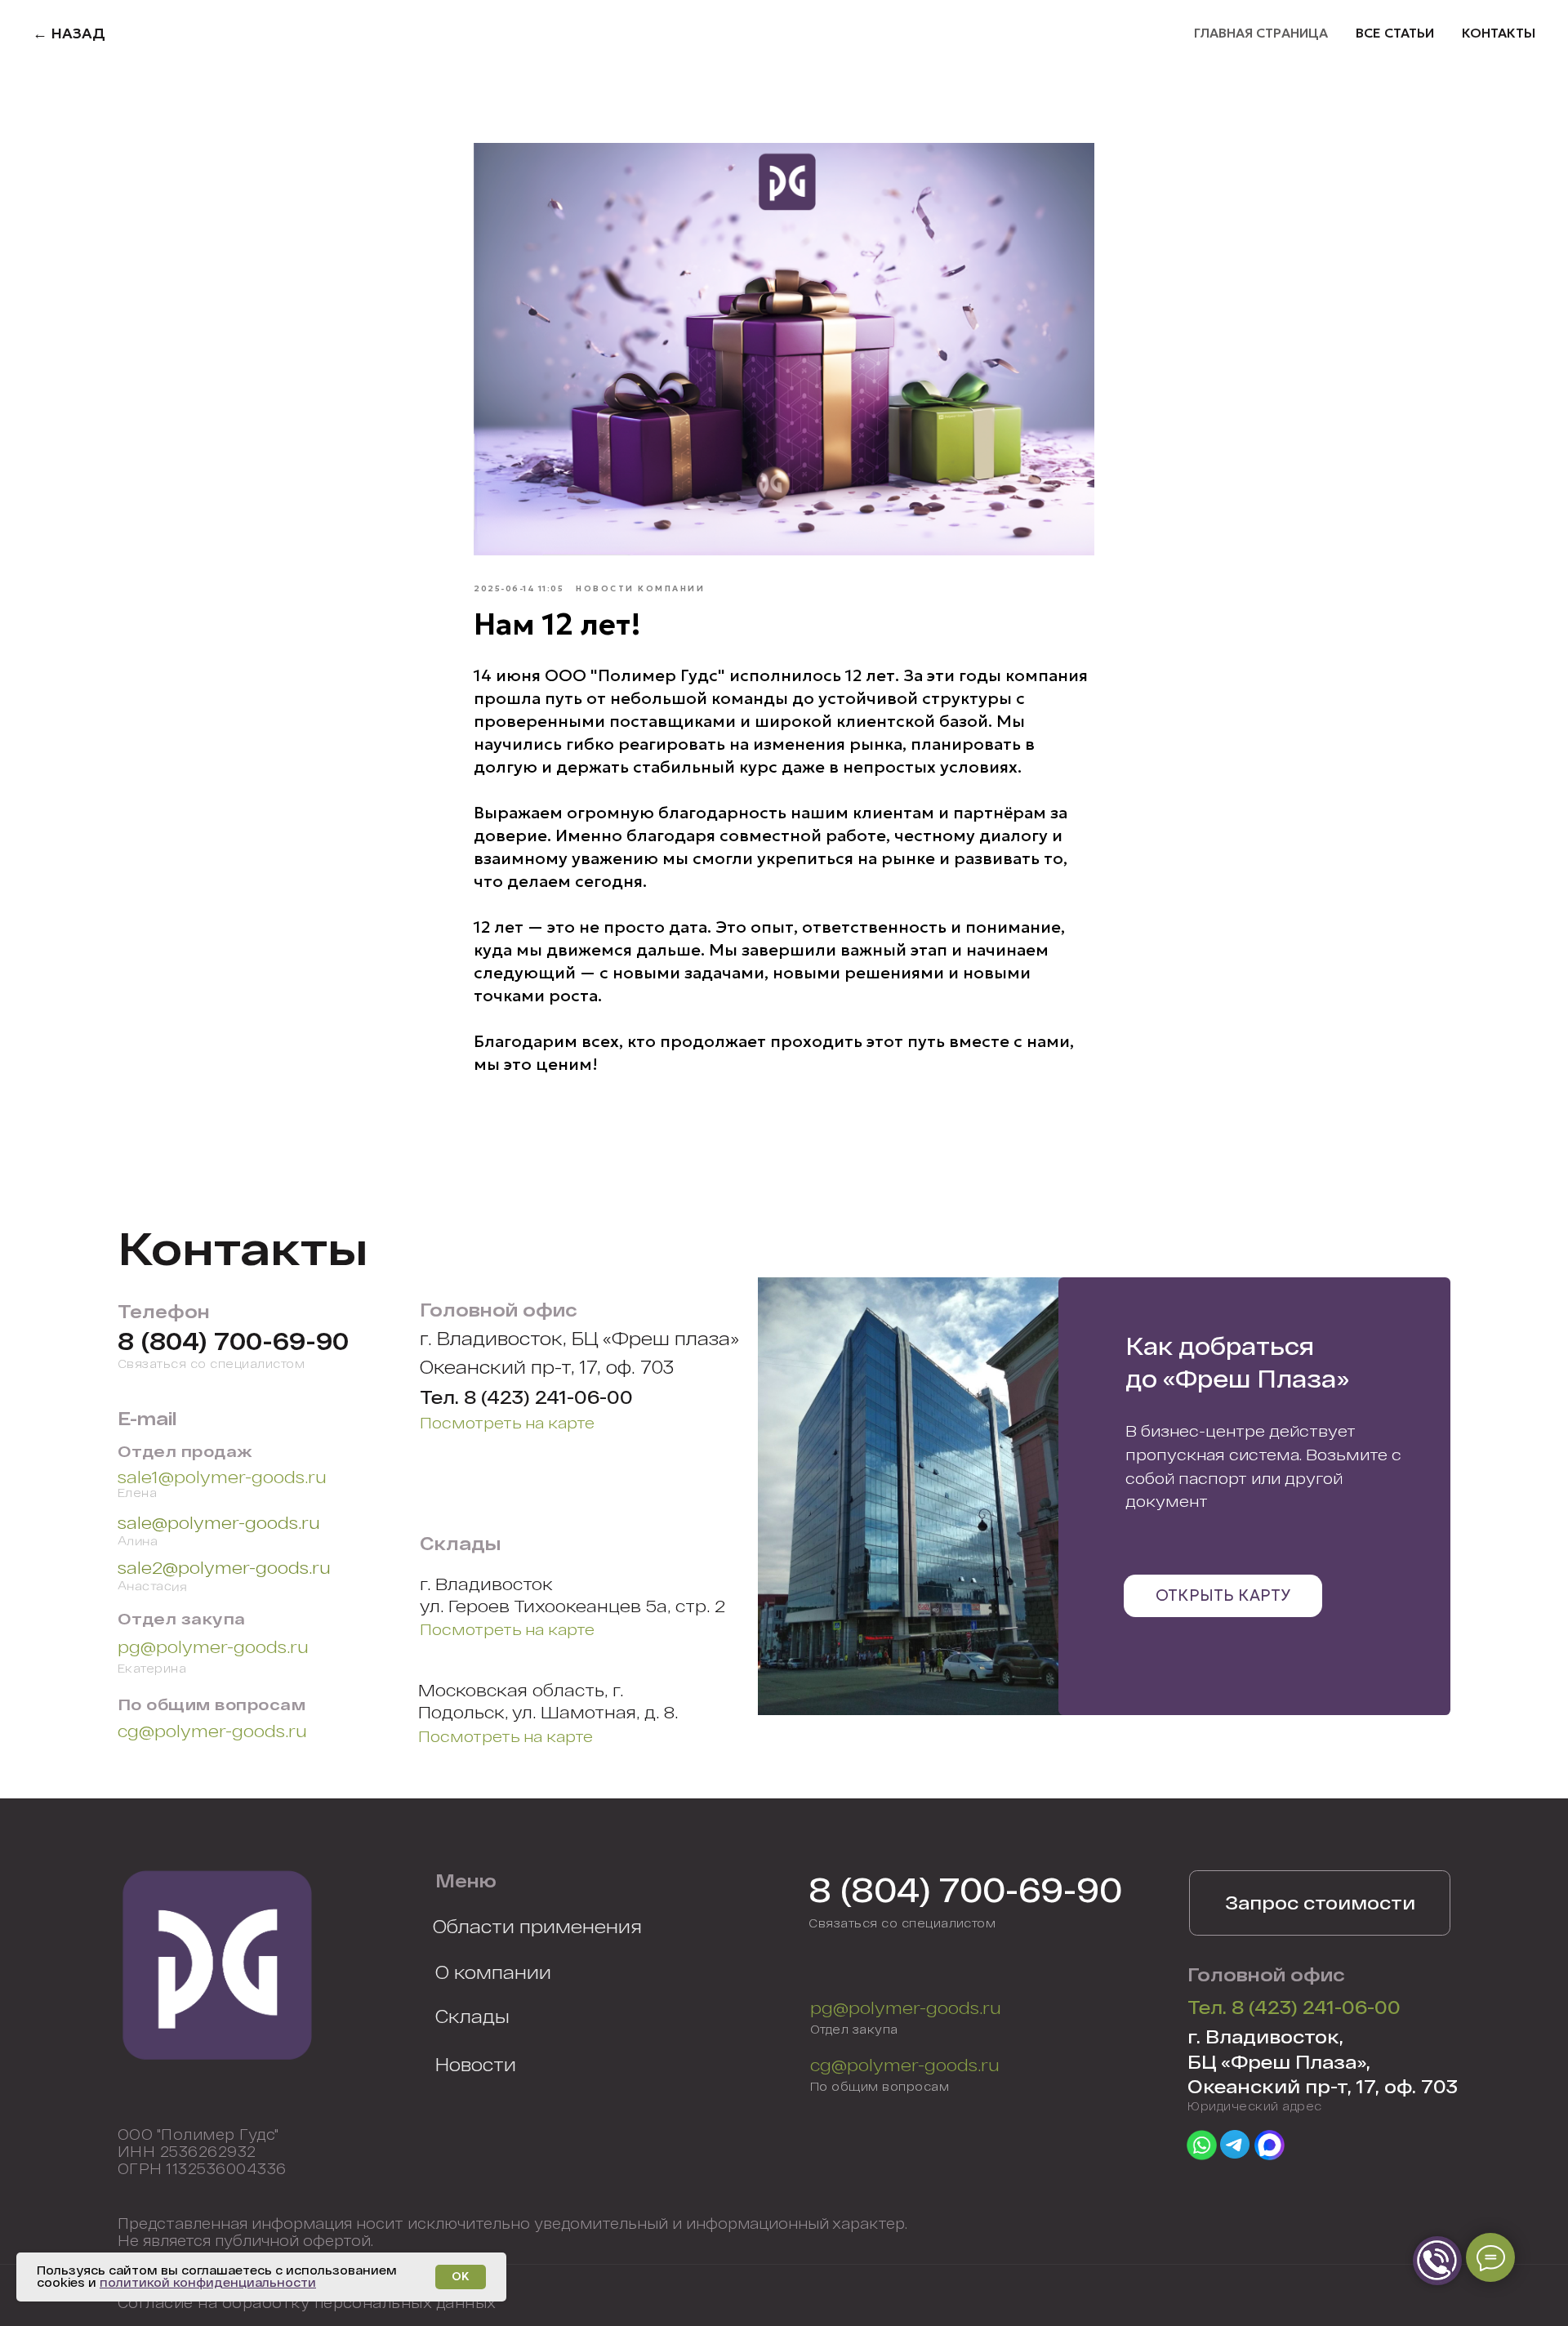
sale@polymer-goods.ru (219, 1522)
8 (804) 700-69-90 (233, 1341)
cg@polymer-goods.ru (212, 1730)
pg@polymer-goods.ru (213, 1646)
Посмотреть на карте (507, 1422)
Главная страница (1261, 33)
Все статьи (1395, 33)
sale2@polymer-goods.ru (224, 1567)
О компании (493, 1972)
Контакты (1499, 33)
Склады (472, 2016)
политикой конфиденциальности (208, 2282)
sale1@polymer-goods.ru (222, 1476)
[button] (1320, 1903)
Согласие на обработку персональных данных (307, 2302)
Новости (476, 2064)
